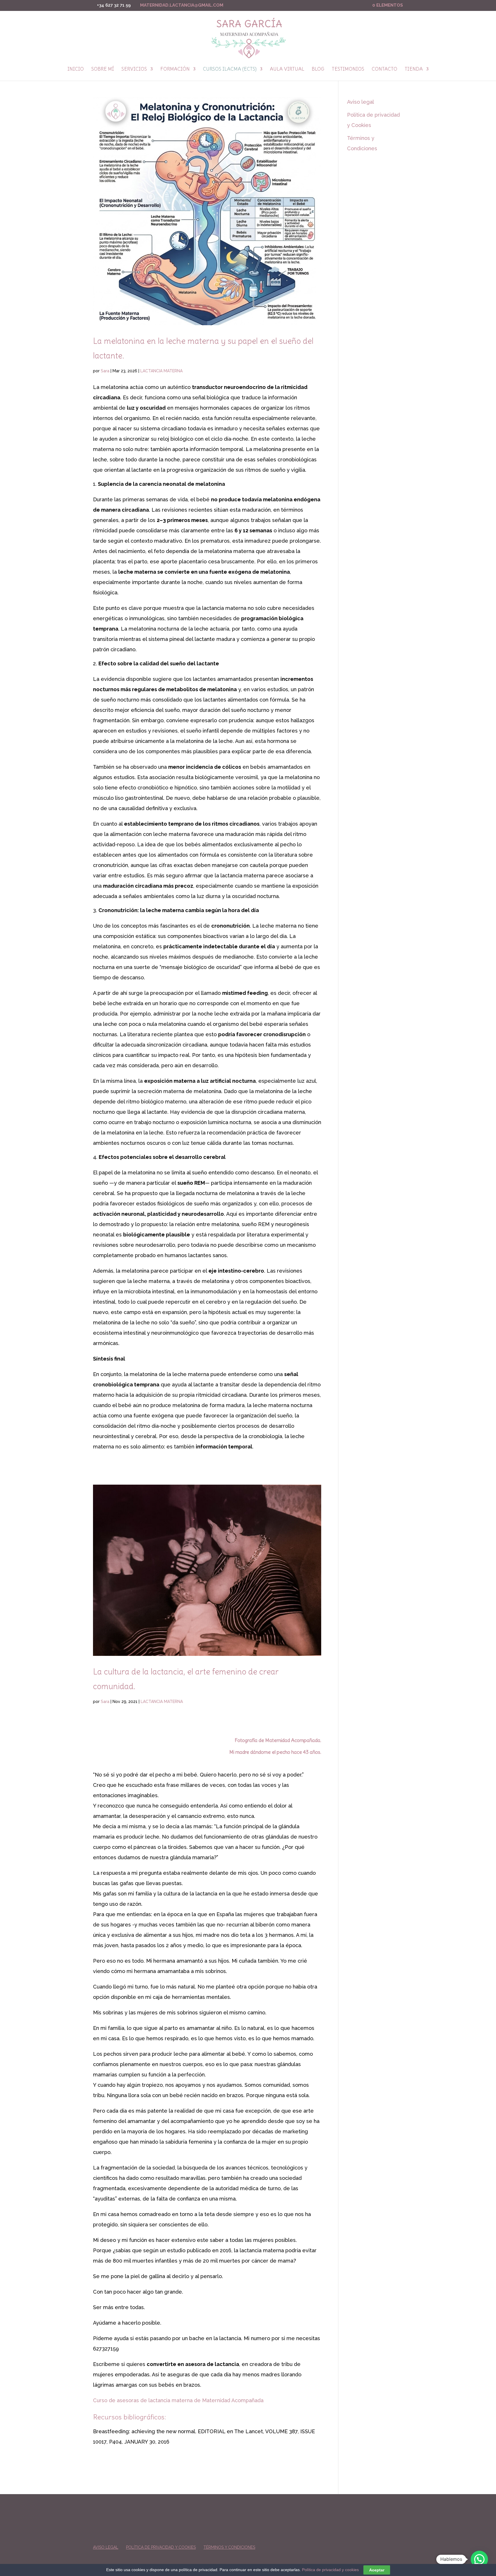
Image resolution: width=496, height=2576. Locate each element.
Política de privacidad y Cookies (161, 2547)
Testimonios (348, 70)
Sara (105, 371)
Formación (175, 70)
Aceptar (377, 2570)
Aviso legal (361, 102)
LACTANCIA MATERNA (161, 371)
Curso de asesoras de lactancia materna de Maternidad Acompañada (178, 2400)
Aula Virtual (287, 70)
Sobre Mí (103, 70)
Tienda (414, 70)
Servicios (134, 70)
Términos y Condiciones (229, 2547)
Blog (318, 70)
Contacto (384, 70)
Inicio (76, 70)
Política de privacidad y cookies (330, 2570)
